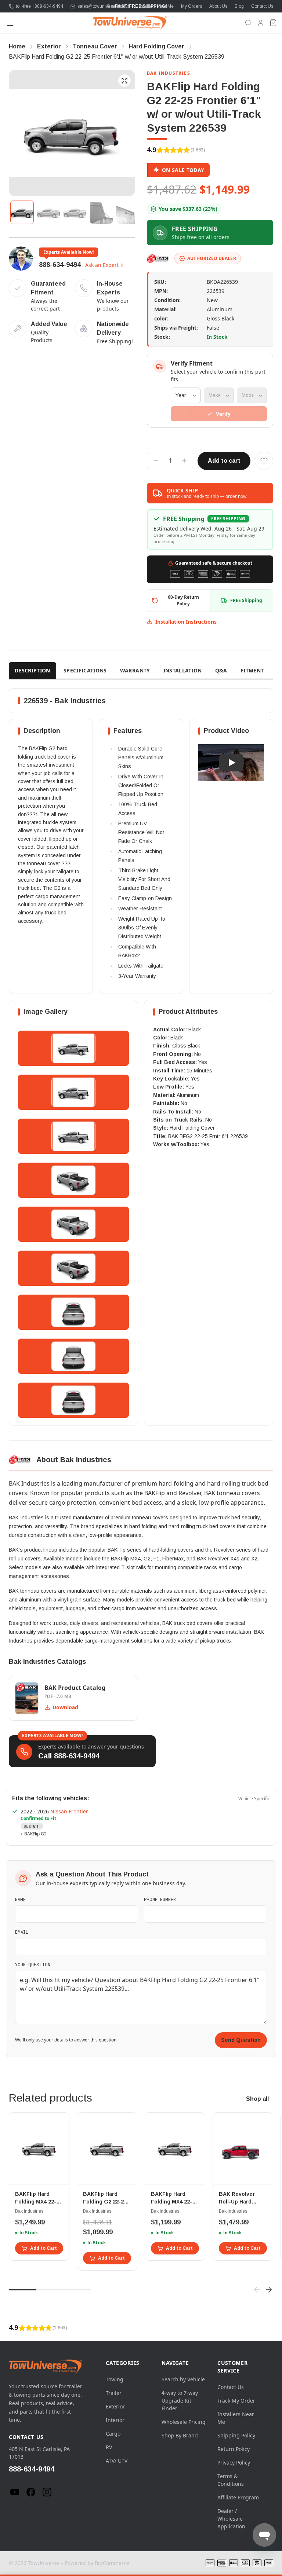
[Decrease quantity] (156, 460)
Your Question (33, 1964)
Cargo (113, 2434)
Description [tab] (32, 670)
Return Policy (234, 2449)
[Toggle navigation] (10, 23)
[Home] (130, 23)
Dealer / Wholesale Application (231, 2519)
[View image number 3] (75, 212)
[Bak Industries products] (158, 258)
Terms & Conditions (231, 2480)
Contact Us (262, 6)
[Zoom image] (124, 81)
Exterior (115, 2406)
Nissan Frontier (69, 1811)
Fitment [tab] (252, 670)
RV (109, 2447)
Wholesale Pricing (184, 2422)
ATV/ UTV (117, 2461)
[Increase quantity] (184, 460)
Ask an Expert (102, 265)
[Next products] (269, 2290)
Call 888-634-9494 (69, 1756)
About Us (218, 6)
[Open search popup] (248, 23)
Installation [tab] (183, 670)
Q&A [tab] (221, 670)
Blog (239, 6)
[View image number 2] (48, 212)
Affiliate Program (238, 2497)
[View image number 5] (128, 212)
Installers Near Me (156, 6)
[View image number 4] (101, 212)
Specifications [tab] (85, 670)
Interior (115, 2420)
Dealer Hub (119, 6)
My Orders (191, 6)
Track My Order (236, 2401)
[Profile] (261, 23)
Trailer (114, 2393)
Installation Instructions (186, 622)
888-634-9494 (60, 265)
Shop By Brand (180, 2435)
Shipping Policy (236, 2435)
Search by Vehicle (183, 2379)
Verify (223, 414)
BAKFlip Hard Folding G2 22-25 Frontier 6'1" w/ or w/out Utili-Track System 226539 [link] (117, 57)
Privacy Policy (234, 2463)
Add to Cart (44, 2248)
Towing (115, 2379)
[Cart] (273, 23)
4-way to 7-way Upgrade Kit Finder (180, 2401)
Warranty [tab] (135, 670)
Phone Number (160, 1899)
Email (22, 1932)
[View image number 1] (22, 212)
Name (20, 1899)
